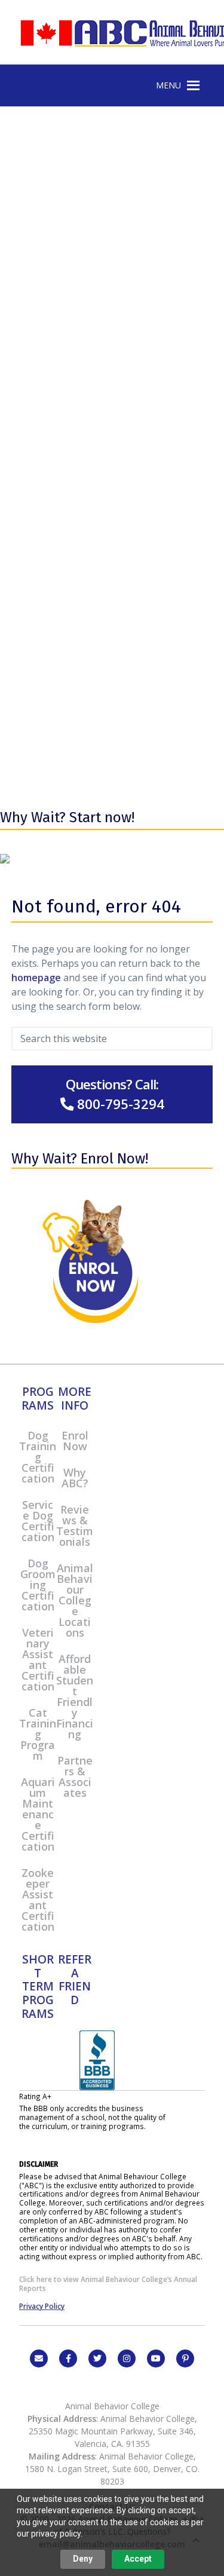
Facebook (68, 2358)
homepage (36, 978)
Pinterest (185, 2358)
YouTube (156, 2358)
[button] (168, 85)
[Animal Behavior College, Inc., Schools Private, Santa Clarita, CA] (97, 2087)
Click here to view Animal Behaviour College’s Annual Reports (108, 2284)
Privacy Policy (42, 2306)
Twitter (97, 2358)
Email (39, 2358)
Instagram (127, 2358)
